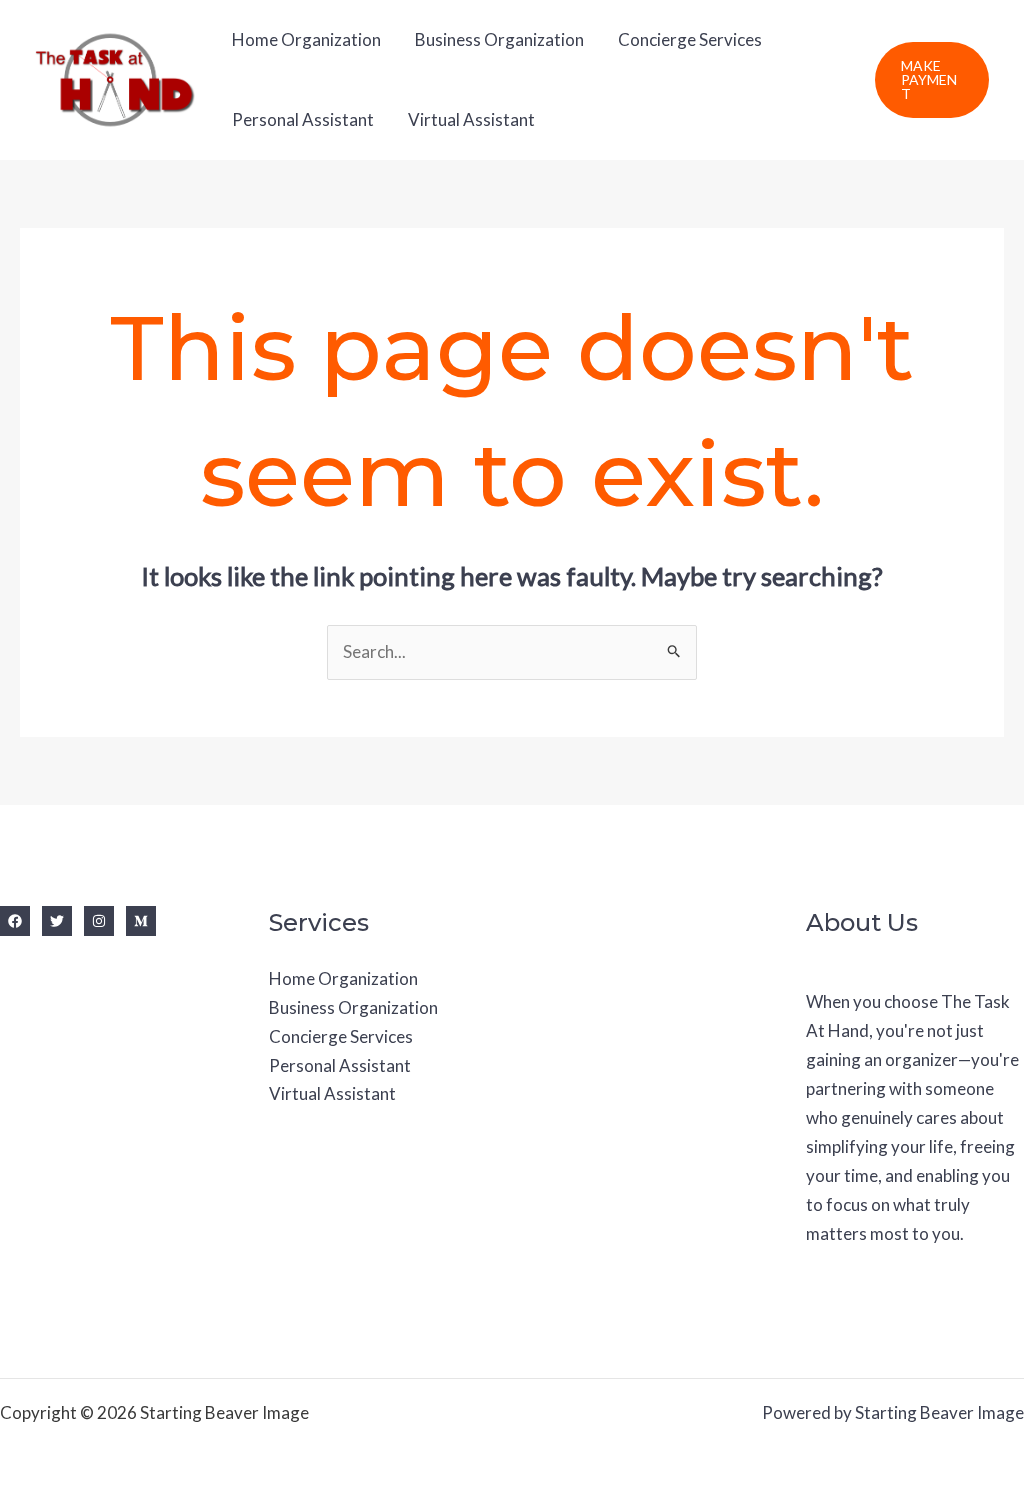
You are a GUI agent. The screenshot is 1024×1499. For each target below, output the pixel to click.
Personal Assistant (303, 119)
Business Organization (499, 39)
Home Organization (306, 39)
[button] (932, 80)
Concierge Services (690, 39)
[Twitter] (57, 921)
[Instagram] (99, 921)
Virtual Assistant (471, 119)
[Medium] (141, 921)
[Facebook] (15, 921)
